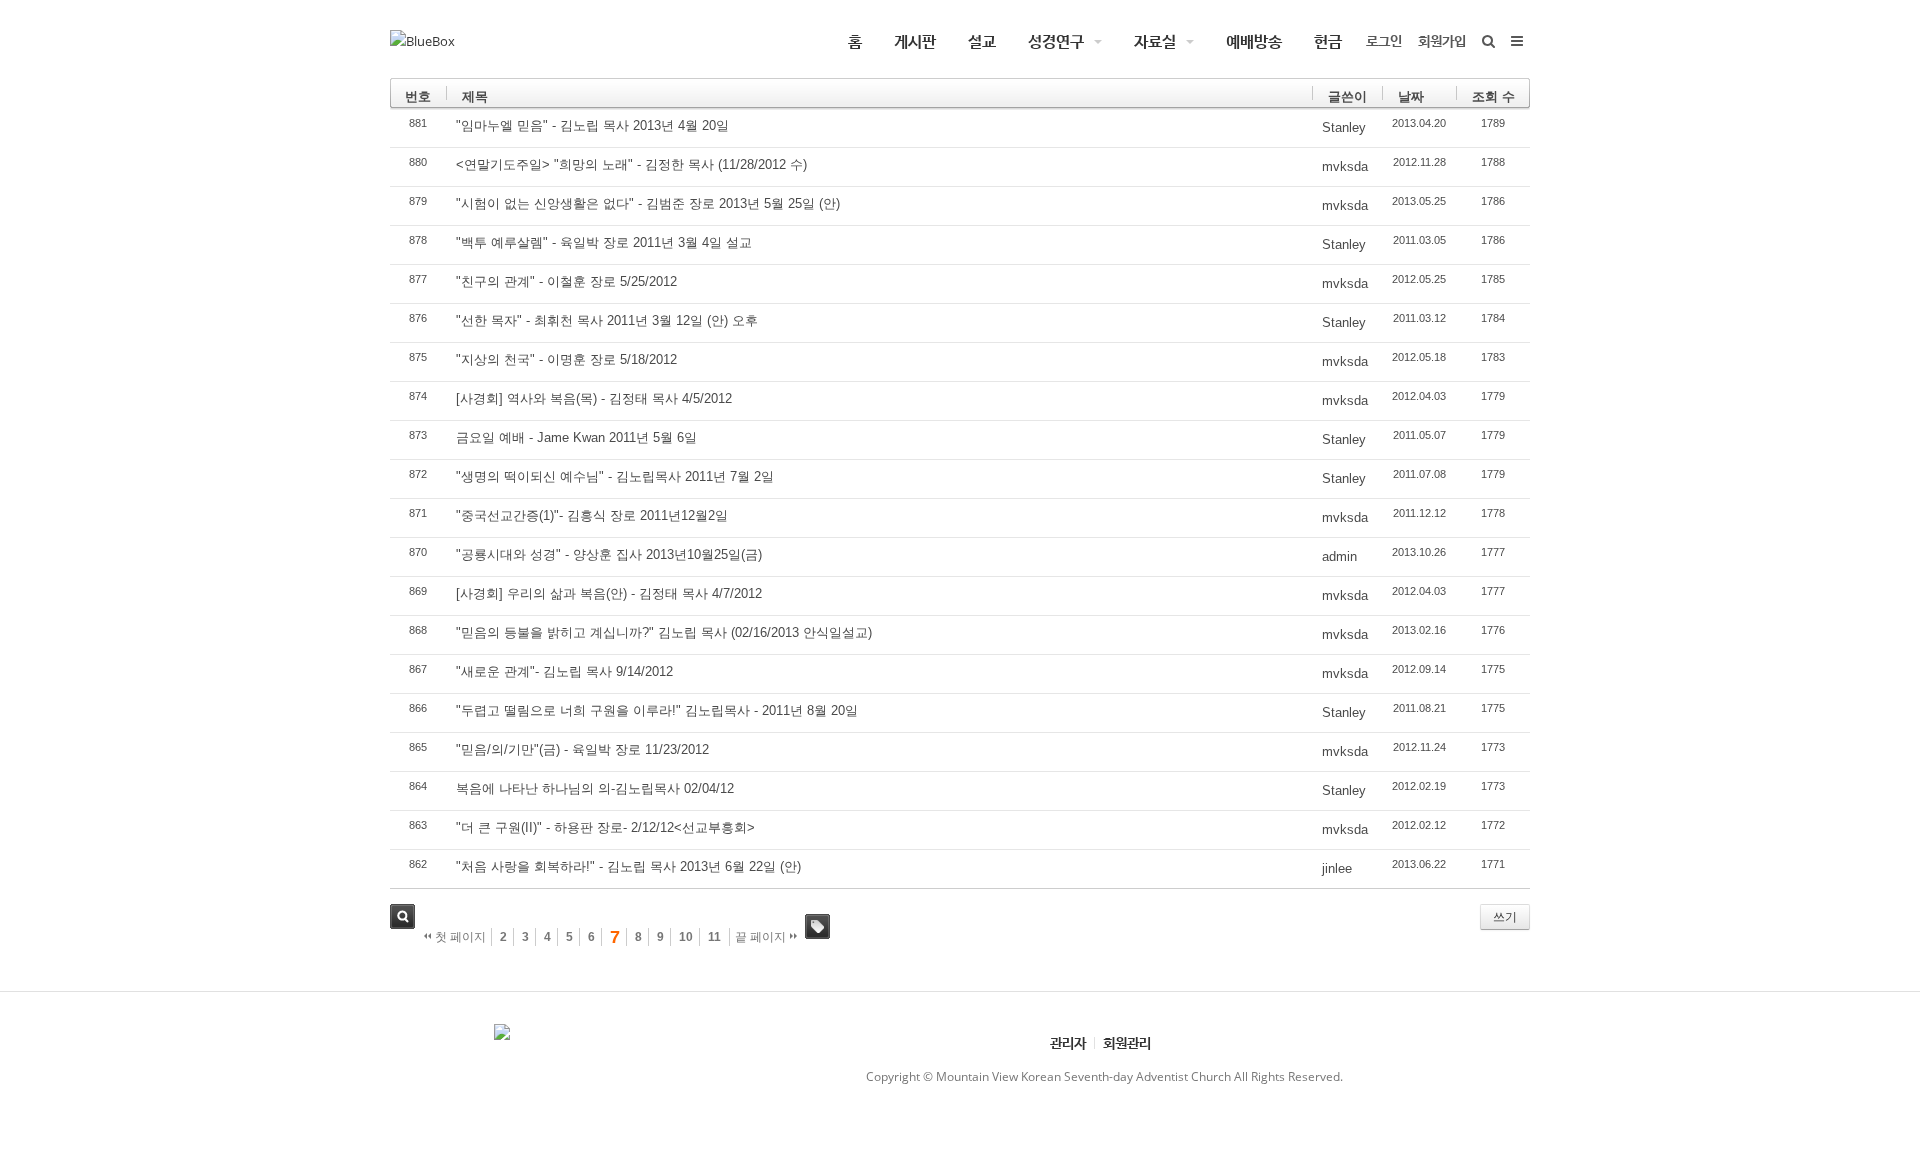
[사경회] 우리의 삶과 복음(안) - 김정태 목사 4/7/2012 (609, 593)
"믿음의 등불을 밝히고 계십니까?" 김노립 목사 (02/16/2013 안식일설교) (664, 632)
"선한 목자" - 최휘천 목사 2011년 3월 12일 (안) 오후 (607, 320)
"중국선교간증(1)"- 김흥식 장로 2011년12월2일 (592, 515)
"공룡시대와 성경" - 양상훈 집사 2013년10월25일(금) (609, 554)
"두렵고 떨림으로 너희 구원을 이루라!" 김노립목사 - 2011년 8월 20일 (657, 710)
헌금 (1328, 41)
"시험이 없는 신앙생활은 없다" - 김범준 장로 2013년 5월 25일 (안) (648, 203)
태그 (817, 926)
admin (1339, 556)
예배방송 (1254, 41)
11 (714, 937)
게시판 (915, 41)
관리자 (1068, 1042)
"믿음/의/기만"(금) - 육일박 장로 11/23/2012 (582, 749)
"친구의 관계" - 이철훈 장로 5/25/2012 (566, 281)
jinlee (1337, 868)
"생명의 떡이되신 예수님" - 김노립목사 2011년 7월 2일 (615, 476)
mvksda (1345, 166)
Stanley (1344, 127)
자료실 (1155, 41)
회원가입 (1442, 40)
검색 (402, 916)
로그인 (1384, 40)
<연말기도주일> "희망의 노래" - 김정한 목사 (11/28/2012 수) (631, 164)
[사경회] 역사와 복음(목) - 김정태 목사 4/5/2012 (594, 398)
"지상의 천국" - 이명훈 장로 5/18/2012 (566, 359)
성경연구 (1056, 41)
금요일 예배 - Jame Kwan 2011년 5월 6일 (576, 437)
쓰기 (1505, 917)
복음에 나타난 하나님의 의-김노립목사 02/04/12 (595, 788)
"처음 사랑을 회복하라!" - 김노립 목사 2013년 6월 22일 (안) (628, 866)
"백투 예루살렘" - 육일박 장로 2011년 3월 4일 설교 (604, 242)
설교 (982, 41)
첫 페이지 (459, 937)
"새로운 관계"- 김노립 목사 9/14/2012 (564, 671)
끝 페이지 (762, 937)
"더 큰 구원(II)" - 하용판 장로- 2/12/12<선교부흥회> (605, 827)
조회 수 (1493, 96)
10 (686, 937)
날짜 (1411, 96)
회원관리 (1127, 1042)
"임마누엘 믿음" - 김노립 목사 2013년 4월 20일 (592, 125)
